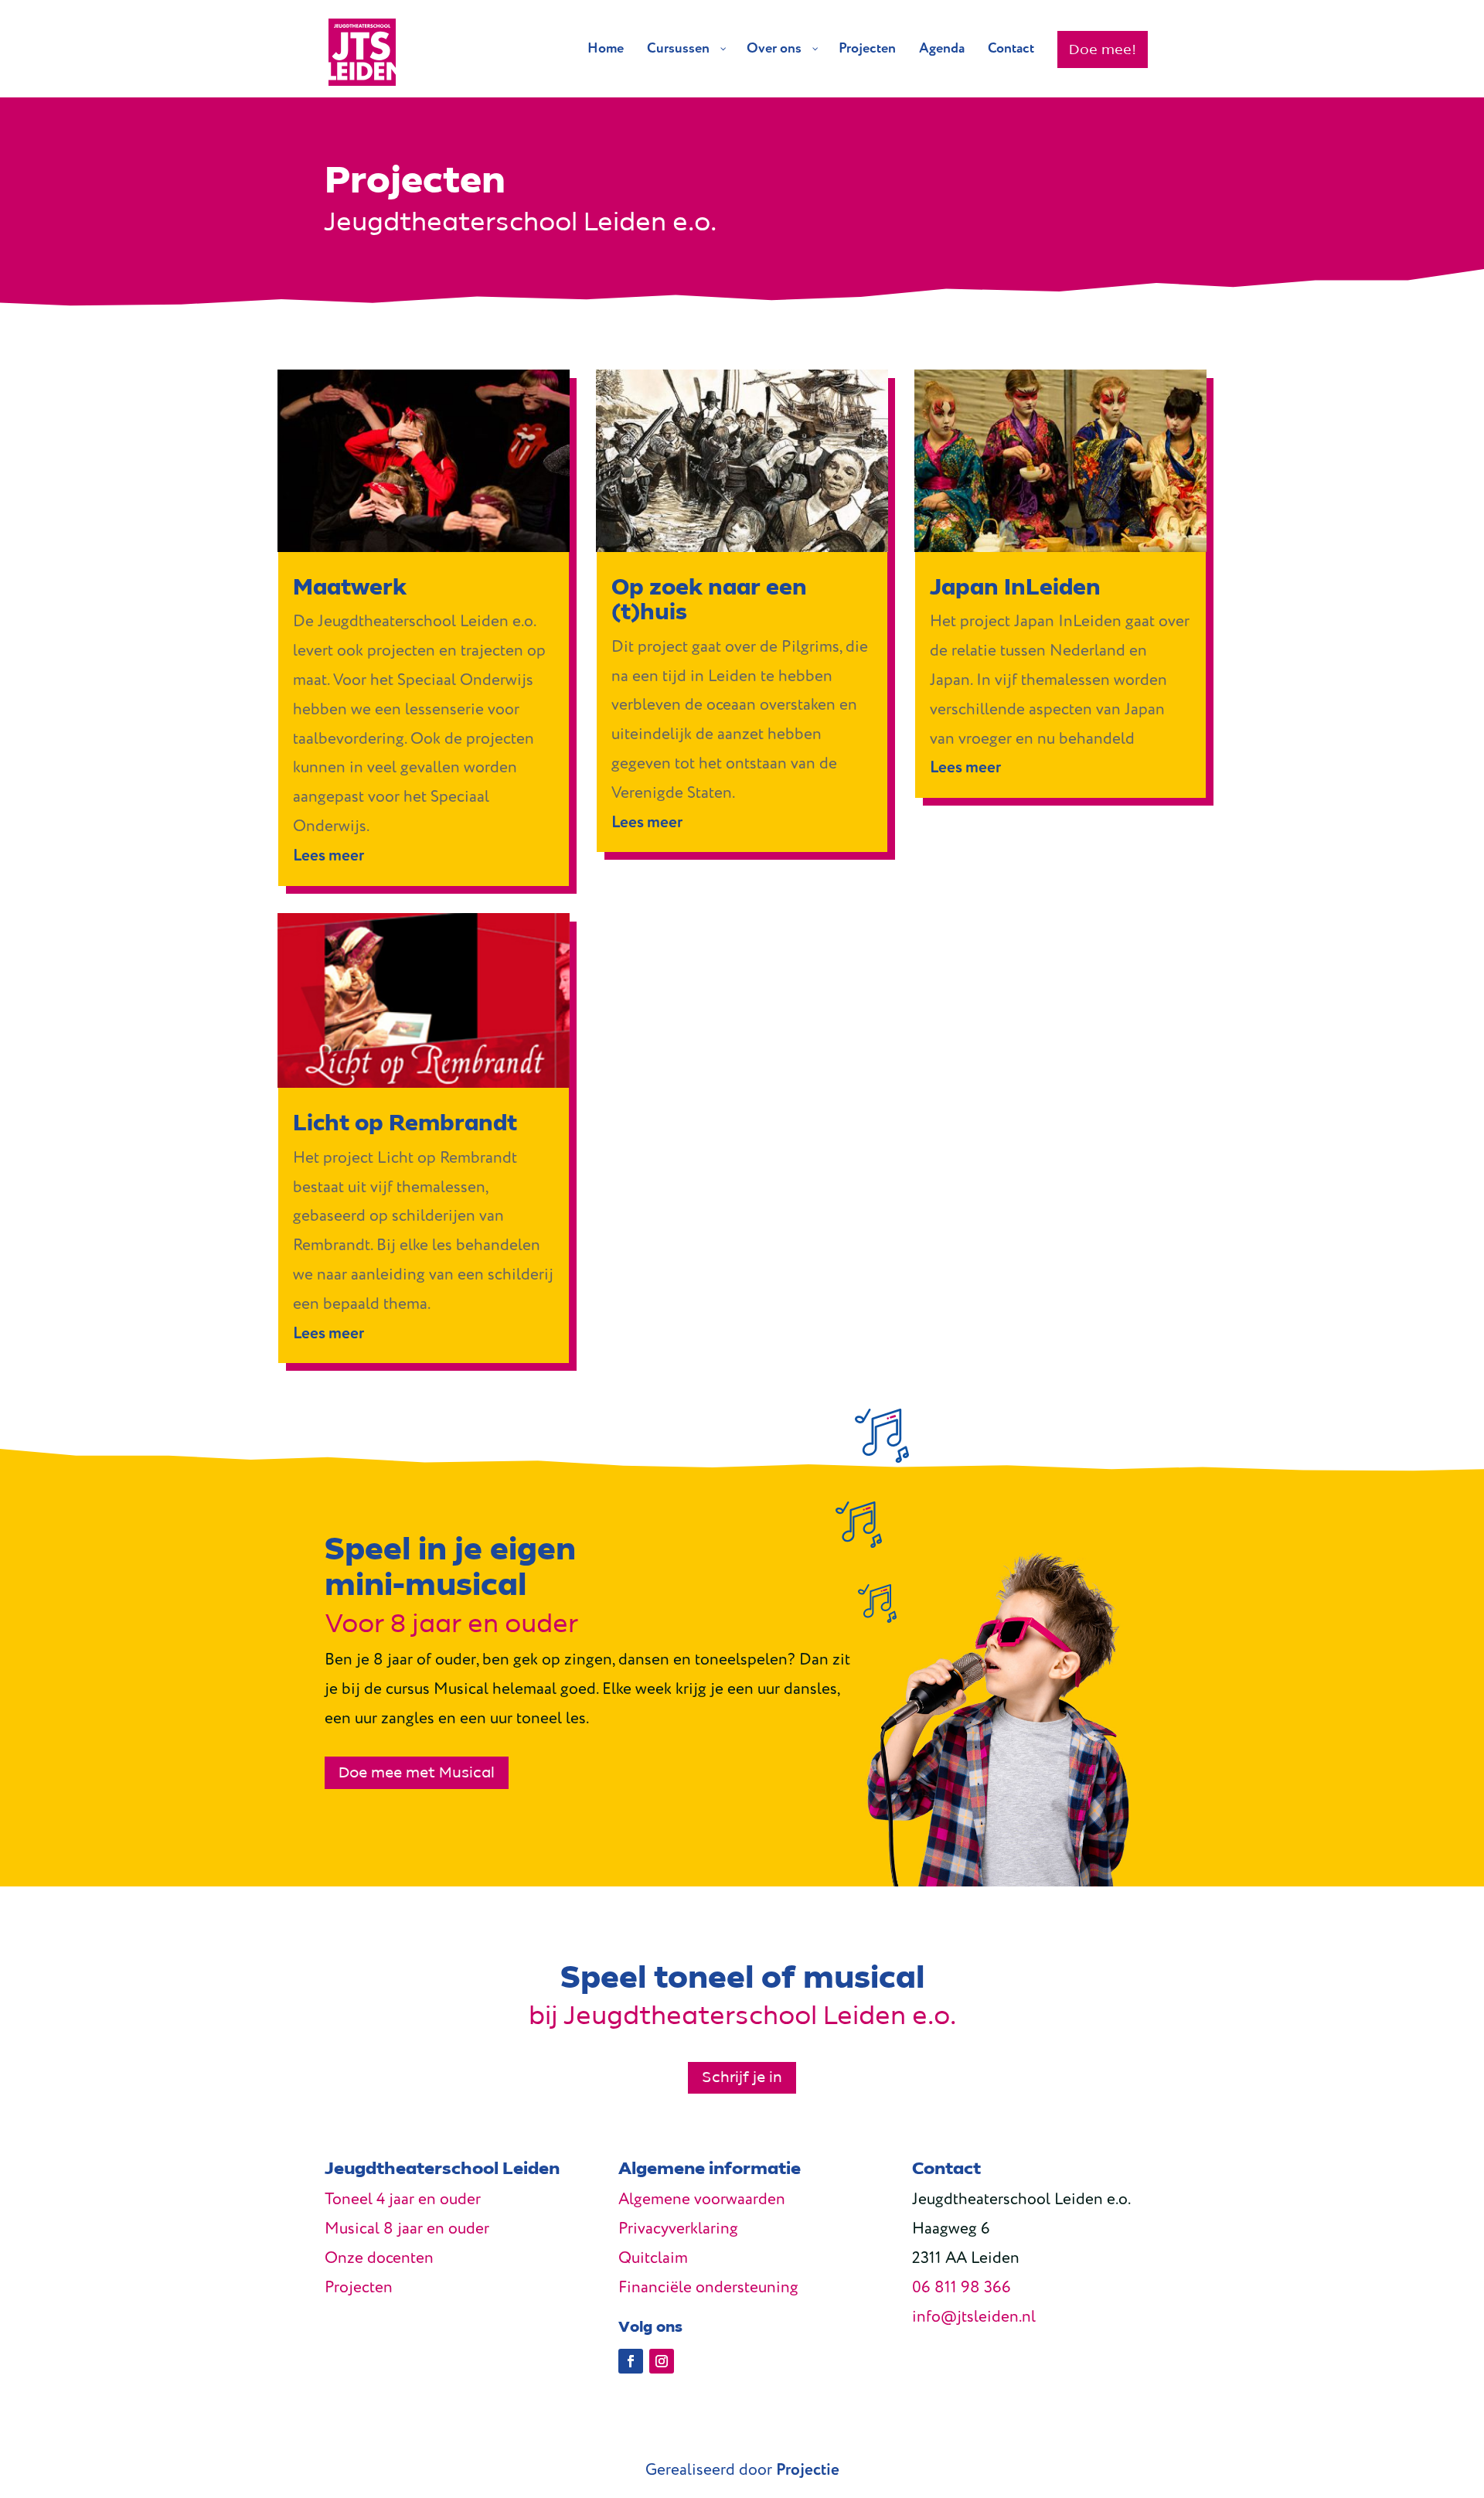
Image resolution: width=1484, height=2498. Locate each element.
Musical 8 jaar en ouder (407, 2229)
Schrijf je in (742, 2077)
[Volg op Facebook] (631, 2361)
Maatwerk (350, 587)
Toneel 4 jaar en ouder (403, 2200)
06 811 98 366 (962, 2288)
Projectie (808, 2471)
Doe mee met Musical (417, 1773)
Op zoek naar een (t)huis (709, 600)
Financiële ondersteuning (708, 2288)
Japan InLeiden (1015, 587)
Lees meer (328, 856)
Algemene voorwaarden (702, 2200)
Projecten (359, 2288)
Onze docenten (379, 2259)
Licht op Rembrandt (405, 1123)
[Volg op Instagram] (662, 2361)
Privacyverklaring (678, 2229)
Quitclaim (653, 2259)
